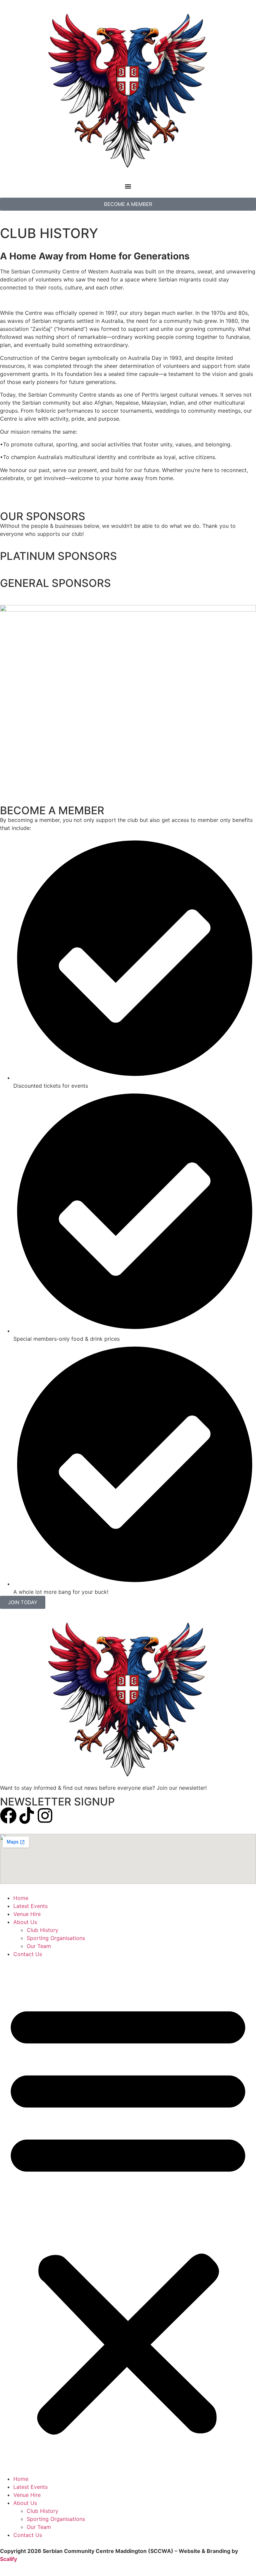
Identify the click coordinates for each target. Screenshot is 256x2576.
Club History (42, 1930)
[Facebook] (8, 1815)
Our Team (39, 1946)
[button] (128, 2216)
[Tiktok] (27, 1815)
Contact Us (28, 1954)
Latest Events (30, 1906)
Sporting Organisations (56, 1938)
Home (21, 1898)
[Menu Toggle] (128, 186)
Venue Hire (27, 1914)
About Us (25, 1922)
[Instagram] (45, 1815)
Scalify (8, 2559)
